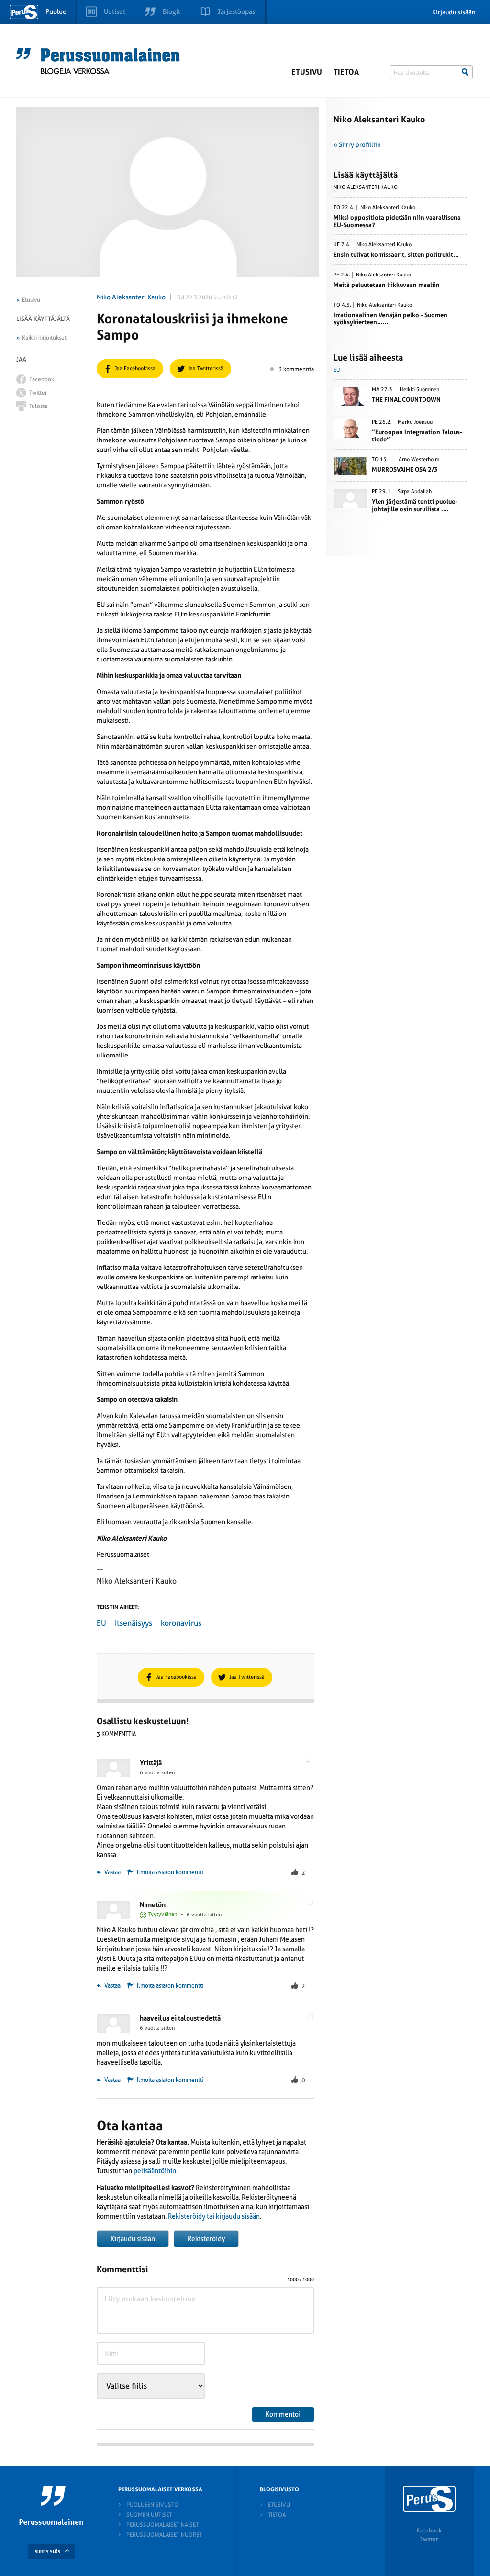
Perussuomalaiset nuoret (164, 2535)
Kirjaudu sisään (454, 12)
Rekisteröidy (206, 2239)
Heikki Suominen (419, 390)
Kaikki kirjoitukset (44, 338)
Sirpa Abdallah (415, 492)
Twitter (429, 2539)
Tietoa (346, 72)
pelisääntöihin (155, 2171)
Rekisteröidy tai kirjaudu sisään (214, 2216)
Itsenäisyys (134, 1623)
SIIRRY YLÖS (48, 2552)
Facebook (429, 2531)
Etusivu (307, 72)
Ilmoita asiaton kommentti (170, 1872)
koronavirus (181, 1623)
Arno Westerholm (419, 460)
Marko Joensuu (415, 422)
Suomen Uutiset (149, 2515)
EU (101, 1623)
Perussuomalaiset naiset (162, 2525)
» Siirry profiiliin (357, 145)
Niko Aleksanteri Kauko (131, 297)
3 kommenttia (296, 369)
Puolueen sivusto (152, 2505)
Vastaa (112, 1872)
